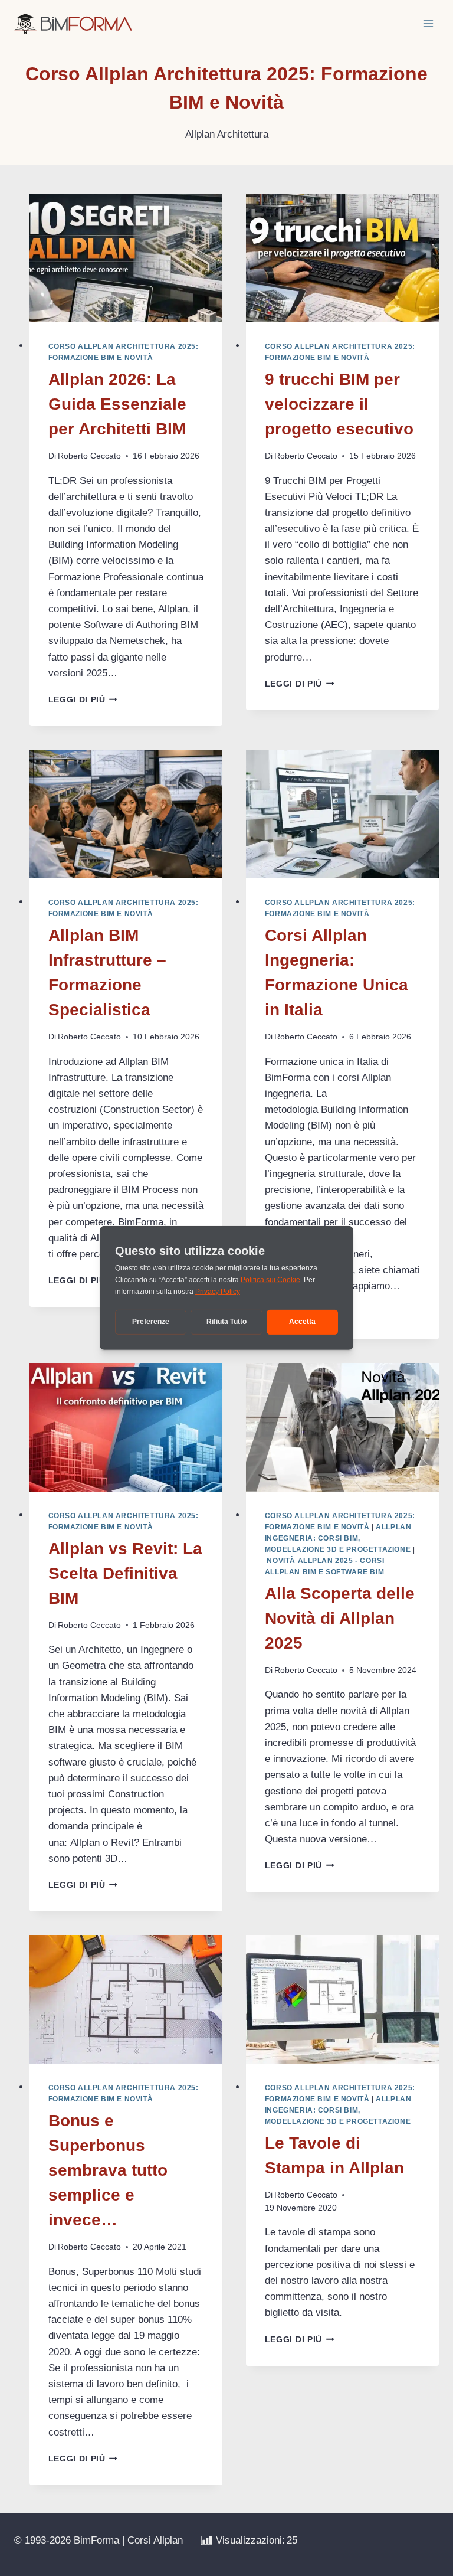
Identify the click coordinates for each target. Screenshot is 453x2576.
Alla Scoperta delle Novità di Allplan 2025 (340, 1618)
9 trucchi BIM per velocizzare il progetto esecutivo (339, 404)
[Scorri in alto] (424, 2541)
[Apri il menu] (428, 23)
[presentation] (126, 258)
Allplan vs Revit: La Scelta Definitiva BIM (125, 1573)
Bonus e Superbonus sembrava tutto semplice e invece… (108, 2170)
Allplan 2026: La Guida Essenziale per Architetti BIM (117, 404)
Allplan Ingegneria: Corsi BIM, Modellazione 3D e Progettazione (338, 1538)
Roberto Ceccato (89, 456)
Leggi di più (83, 700)
